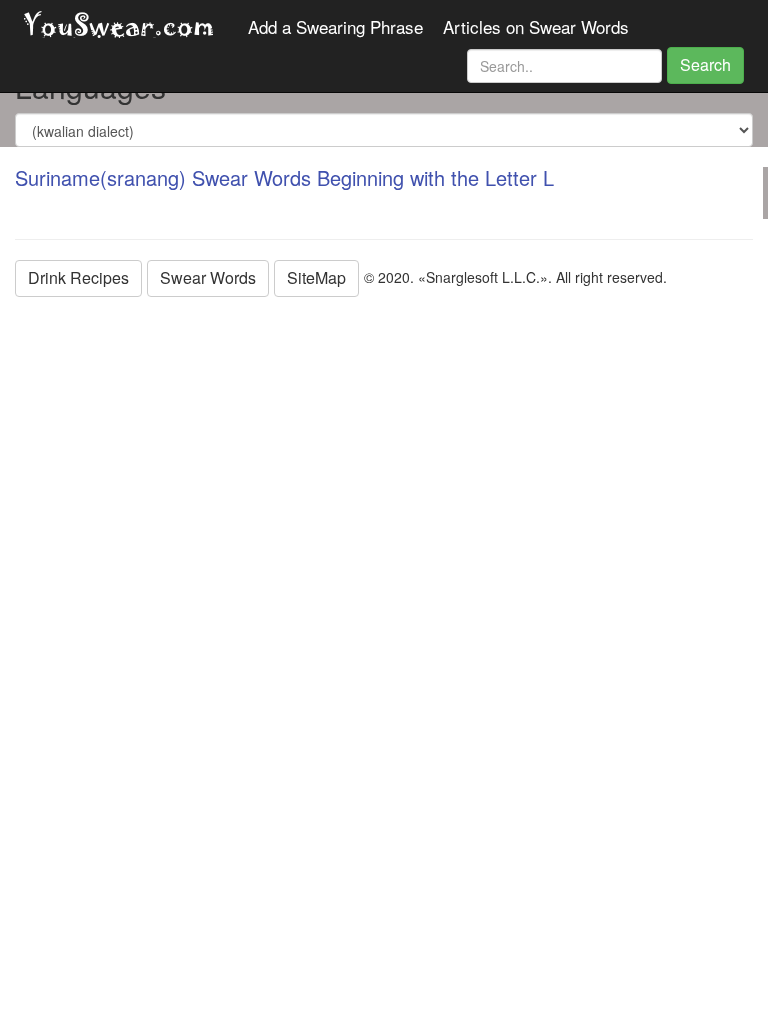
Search (705, 64)
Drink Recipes (78, 277)
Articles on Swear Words (536, 27)
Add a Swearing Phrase (335, 27)
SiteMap (316, 277)
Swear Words (208, 277)
